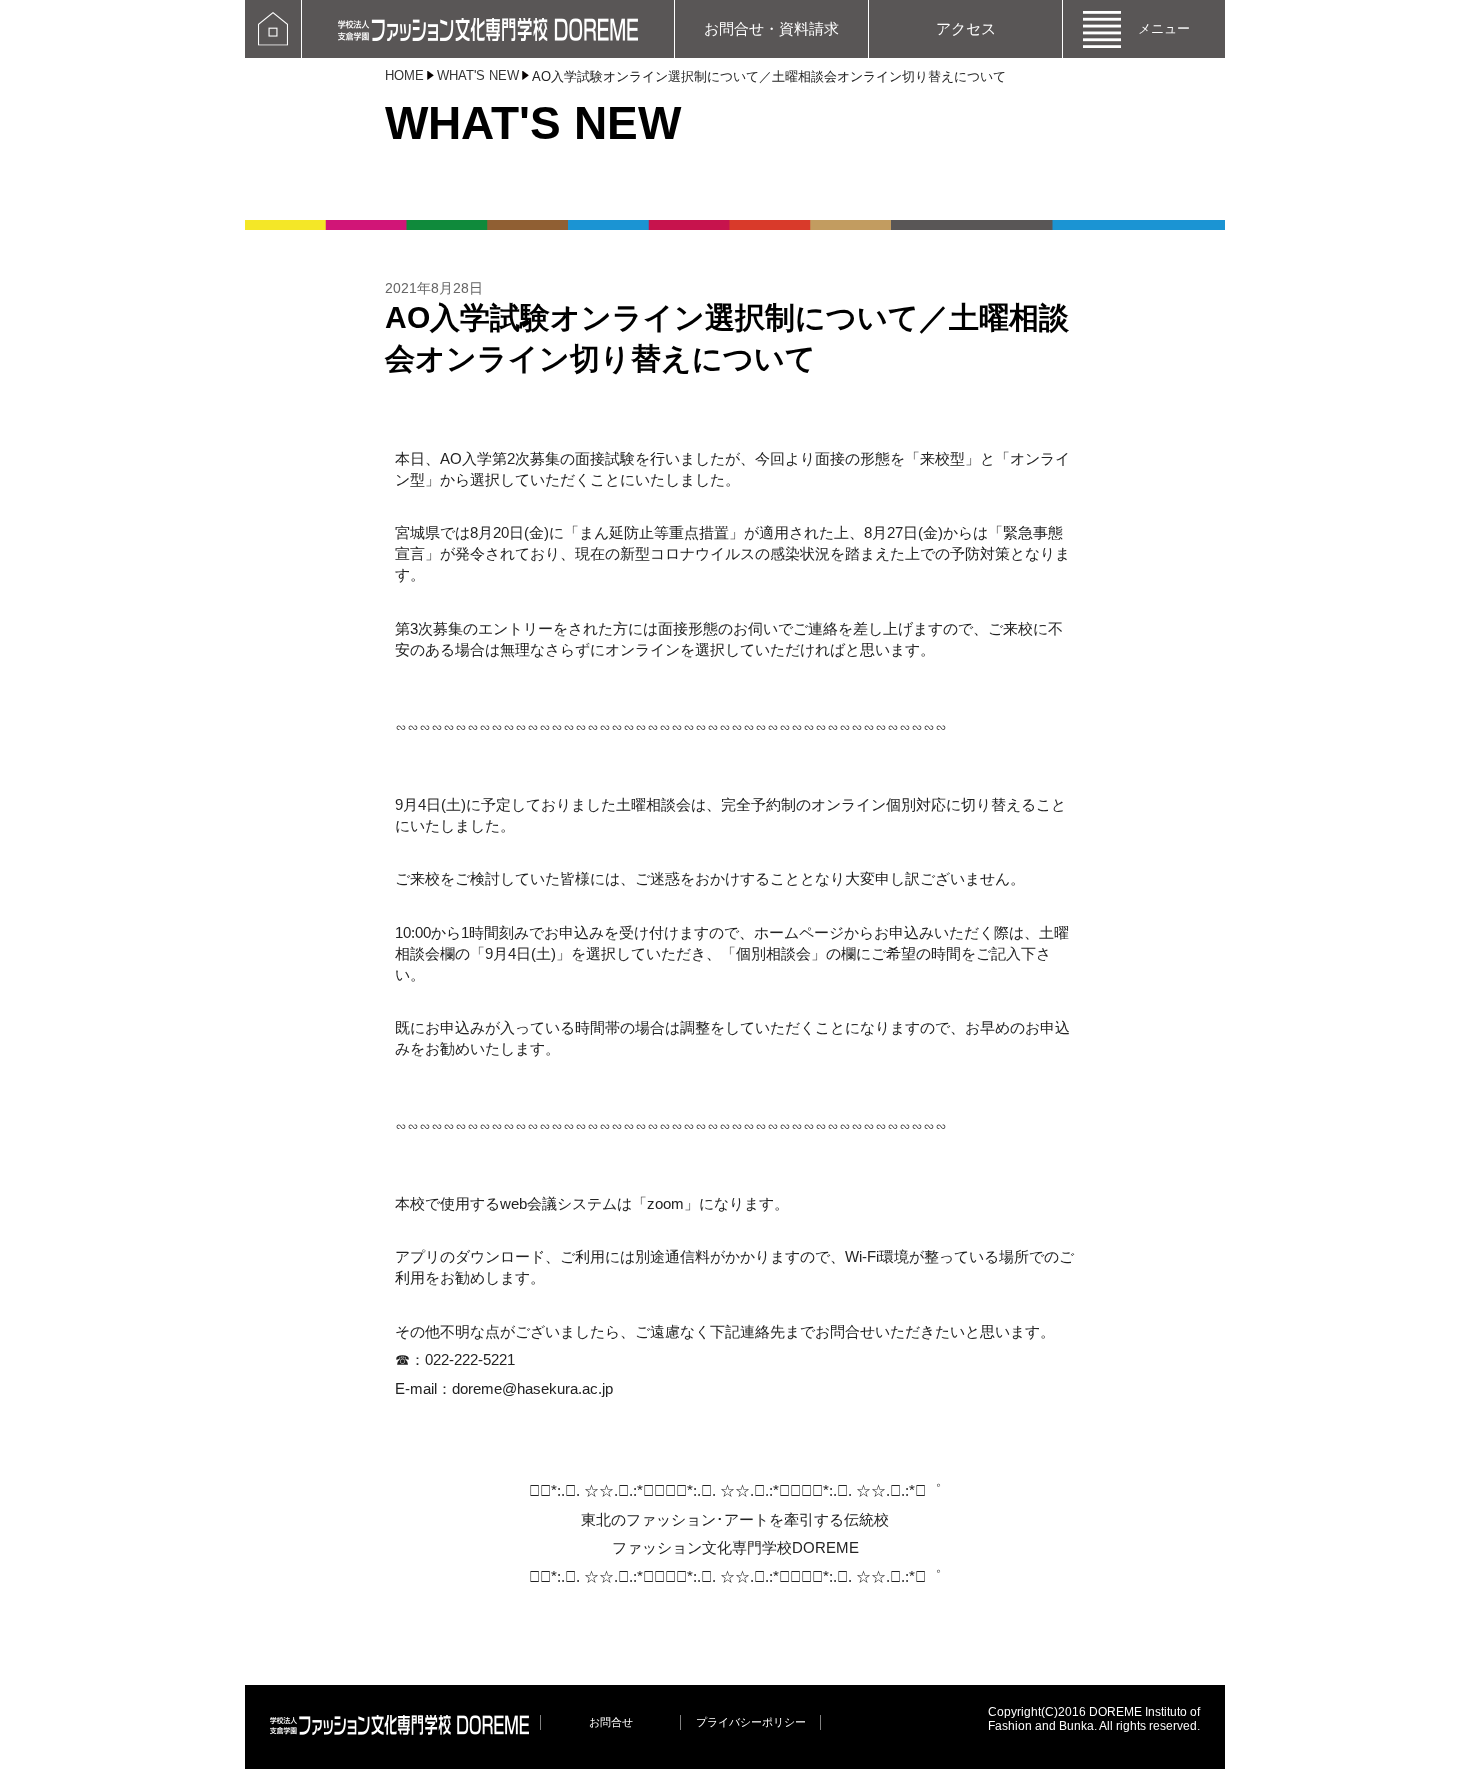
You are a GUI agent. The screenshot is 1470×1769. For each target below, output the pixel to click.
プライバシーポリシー (751, 1722)
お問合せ (611, 1722)
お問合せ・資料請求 (771, 28)
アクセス (966, 28)
